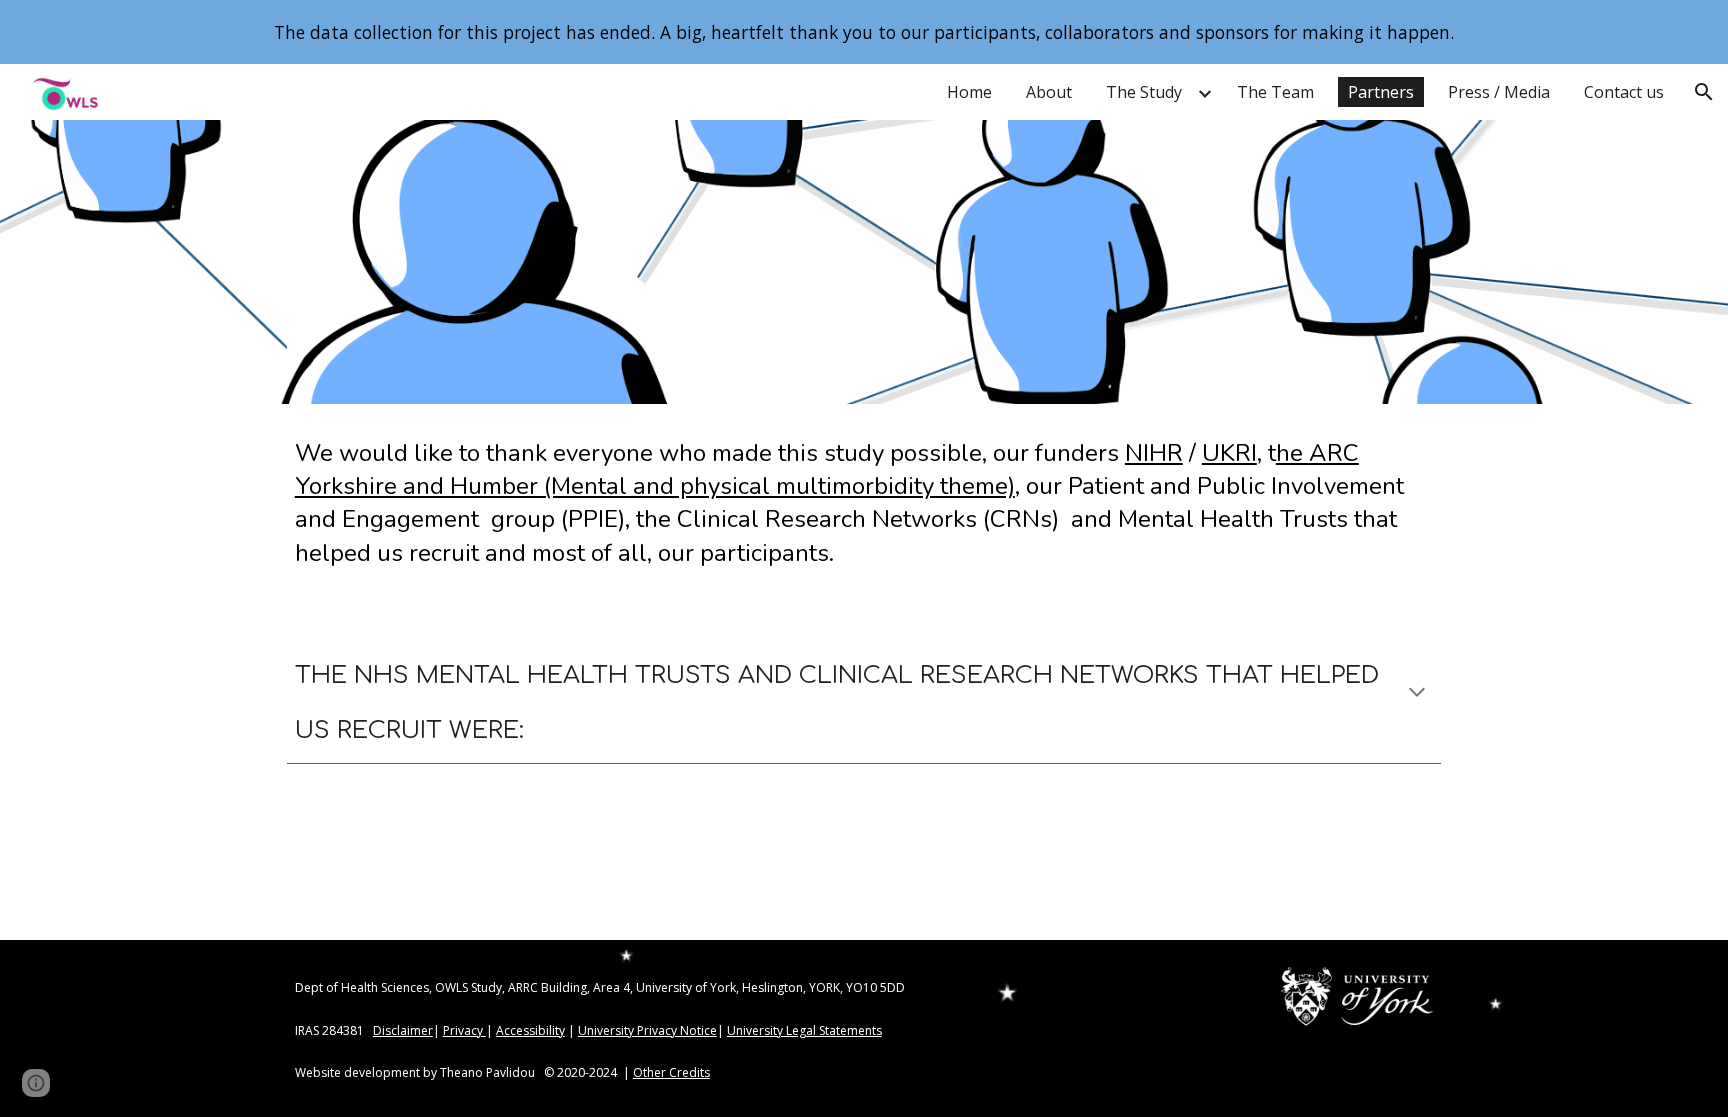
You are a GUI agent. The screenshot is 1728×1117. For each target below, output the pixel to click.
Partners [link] (1381, 92)
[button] (1704, 92)
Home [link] (969, 92)
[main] (864, 502)
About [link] (1049, 92)
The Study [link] (1144, 92)
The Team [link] (1275, 92)
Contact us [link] (1624, 92)
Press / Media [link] (1499, 92)
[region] (864, 32)
